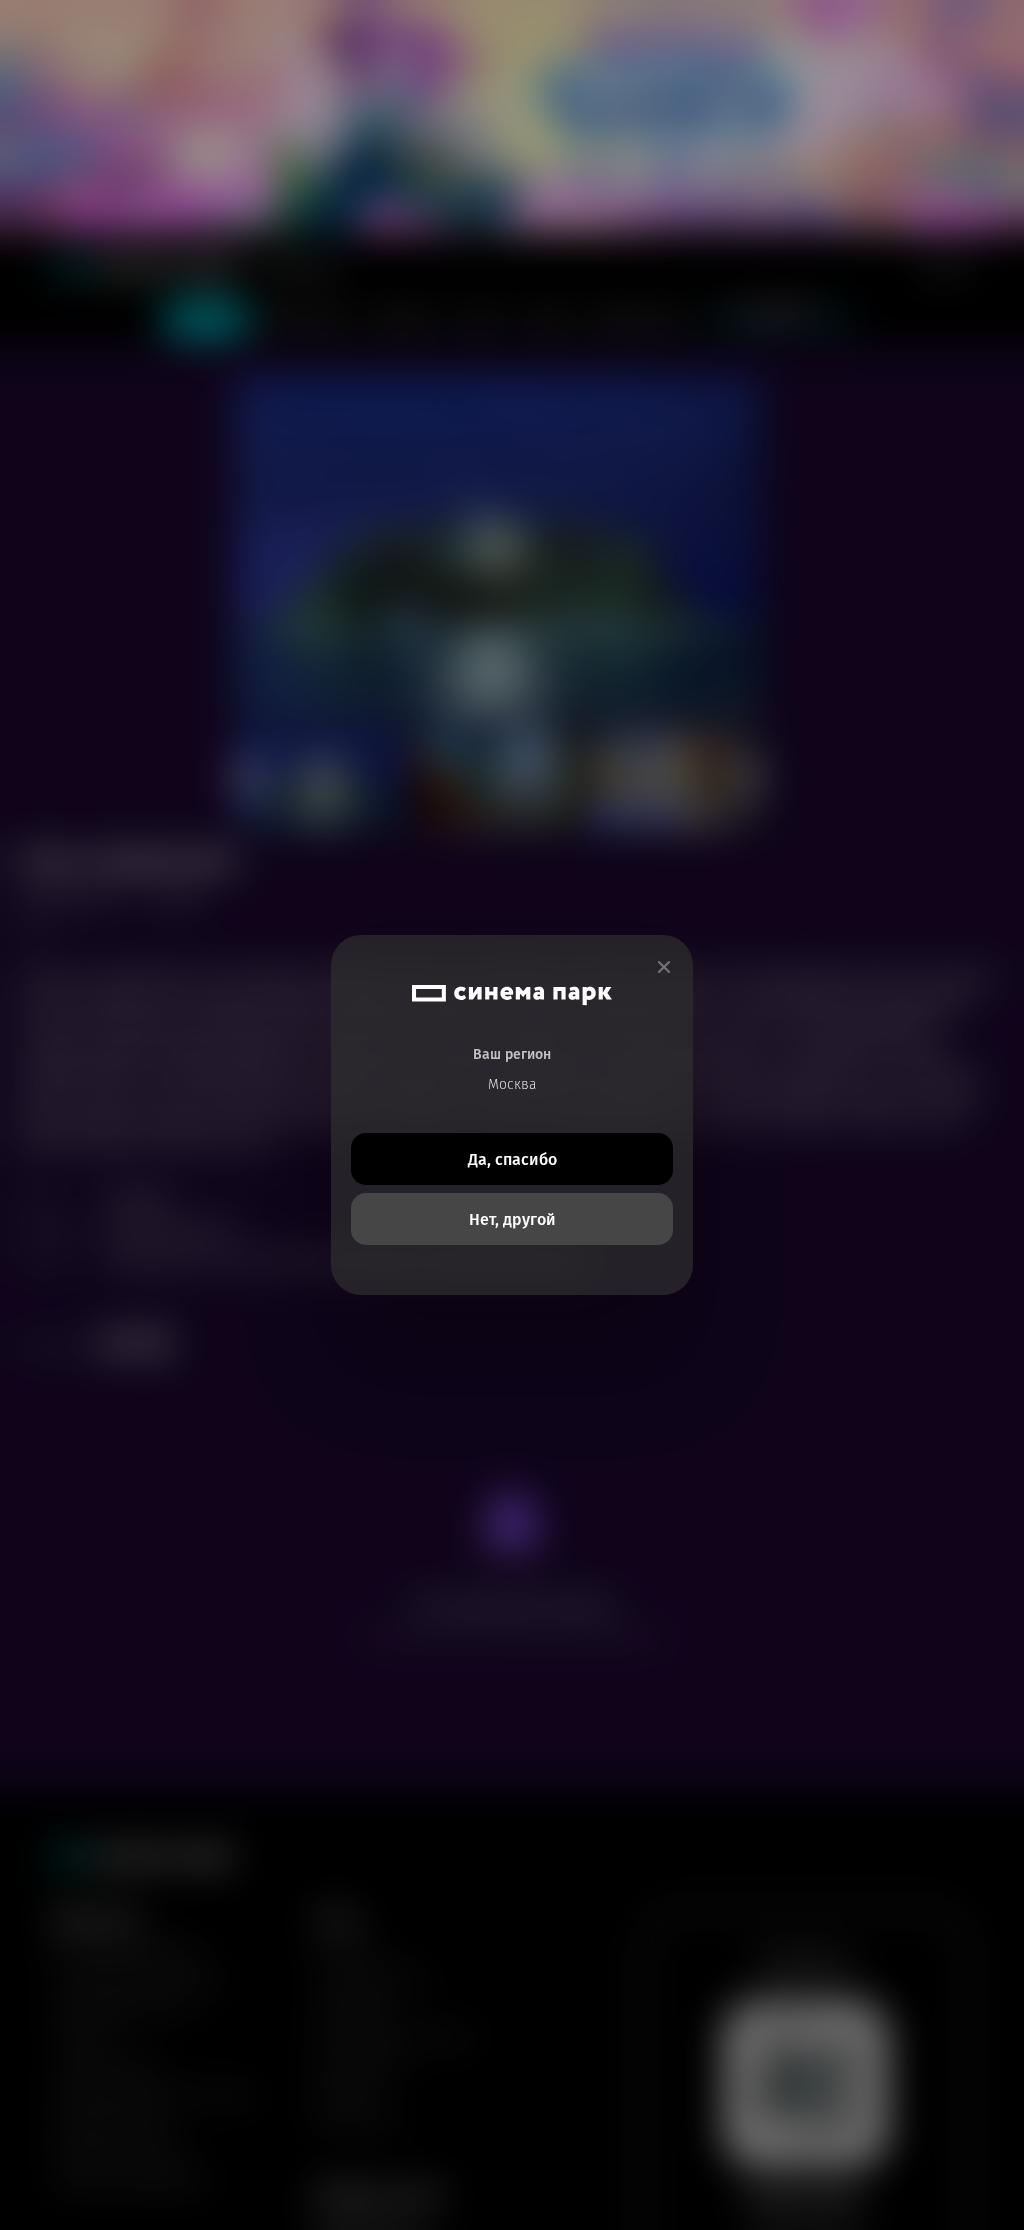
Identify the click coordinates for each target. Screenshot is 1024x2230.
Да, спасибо (512, 1159)
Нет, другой (512, 1219)
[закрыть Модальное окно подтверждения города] (664, 967)
